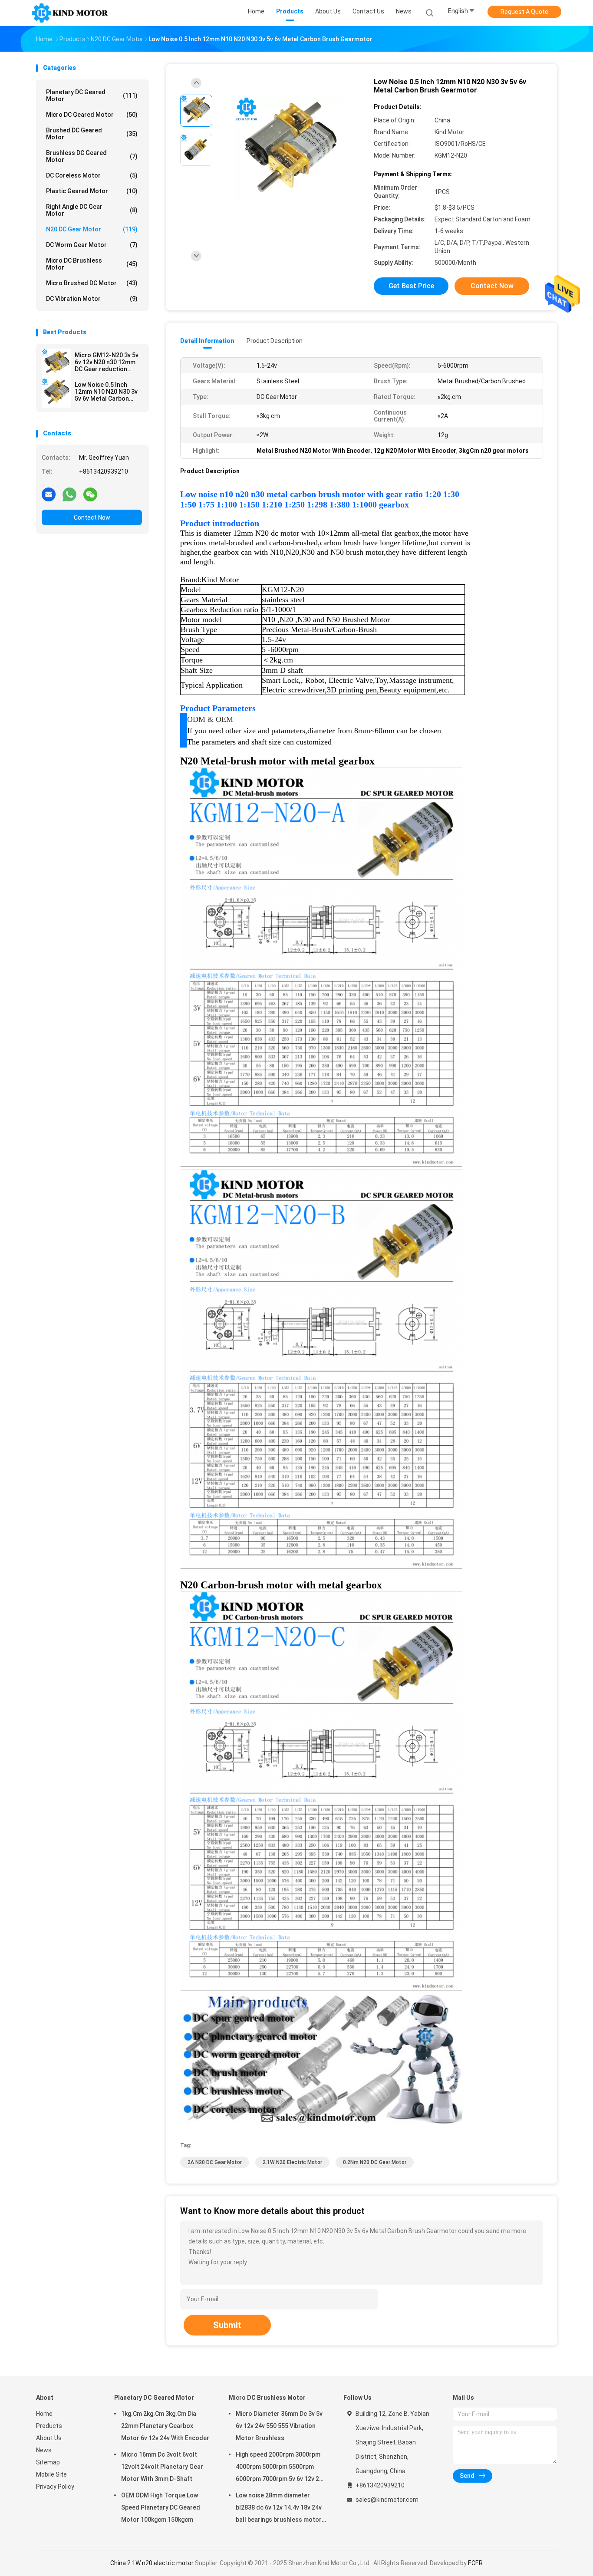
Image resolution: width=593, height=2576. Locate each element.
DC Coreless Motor (92, 175)
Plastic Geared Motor (92, 191)
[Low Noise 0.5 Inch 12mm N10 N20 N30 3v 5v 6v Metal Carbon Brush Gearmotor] (56, 393)
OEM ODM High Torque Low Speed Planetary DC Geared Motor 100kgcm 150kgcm (161, 2507)
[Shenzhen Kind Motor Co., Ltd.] (70, 13)
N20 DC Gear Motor (92, 229)
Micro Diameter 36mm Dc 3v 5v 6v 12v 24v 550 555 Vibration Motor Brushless (279, 2426)
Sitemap (48, 2462)
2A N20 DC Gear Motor (215, 2162)
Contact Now (92, 517)
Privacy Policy (55, 2487)
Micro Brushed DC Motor (92, 283)
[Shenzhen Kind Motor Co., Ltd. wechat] (90, 494)
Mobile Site (51, 2474)
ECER (475, 2563)
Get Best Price (411, 286)
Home (44, 2414)
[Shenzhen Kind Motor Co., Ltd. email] (49, 494)
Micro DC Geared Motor (92, 115)
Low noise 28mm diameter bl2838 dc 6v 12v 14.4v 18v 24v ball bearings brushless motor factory (279, 2509)
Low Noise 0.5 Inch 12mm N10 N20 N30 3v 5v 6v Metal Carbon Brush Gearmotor (106, 392)
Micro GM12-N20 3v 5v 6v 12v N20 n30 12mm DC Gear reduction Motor (107, 362)
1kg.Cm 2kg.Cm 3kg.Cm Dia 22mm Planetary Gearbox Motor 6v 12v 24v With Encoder (165, 2426)
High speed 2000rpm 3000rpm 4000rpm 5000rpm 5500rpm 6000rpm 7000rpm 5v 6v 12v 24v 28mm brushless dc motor (281, 2468)
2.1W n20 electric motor (292, 2162)
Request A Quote (524, 12)
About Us (49, 2438)
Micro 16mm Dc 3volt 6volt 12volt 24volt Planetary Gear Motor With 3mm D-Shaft (162, 2467)
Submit (227, 2325)
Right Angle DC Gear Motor (92, 210)
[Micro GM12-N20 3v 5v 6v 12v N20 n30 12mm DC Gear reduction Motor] (56, 363)
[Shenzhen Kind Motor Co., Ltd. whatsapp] (69, 494)
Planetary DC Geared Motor (92, 96)
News (44, 2450)
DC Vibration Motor (92, 299)
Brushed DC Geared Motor (92, 134)
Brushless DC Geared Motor (92, 156)
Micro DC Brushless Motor (92, 264)
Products (49, 2426)
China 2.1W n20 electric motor (152, 2563)
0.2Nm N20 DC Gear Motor (375, 2162)
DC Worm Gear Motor (92, 245)
